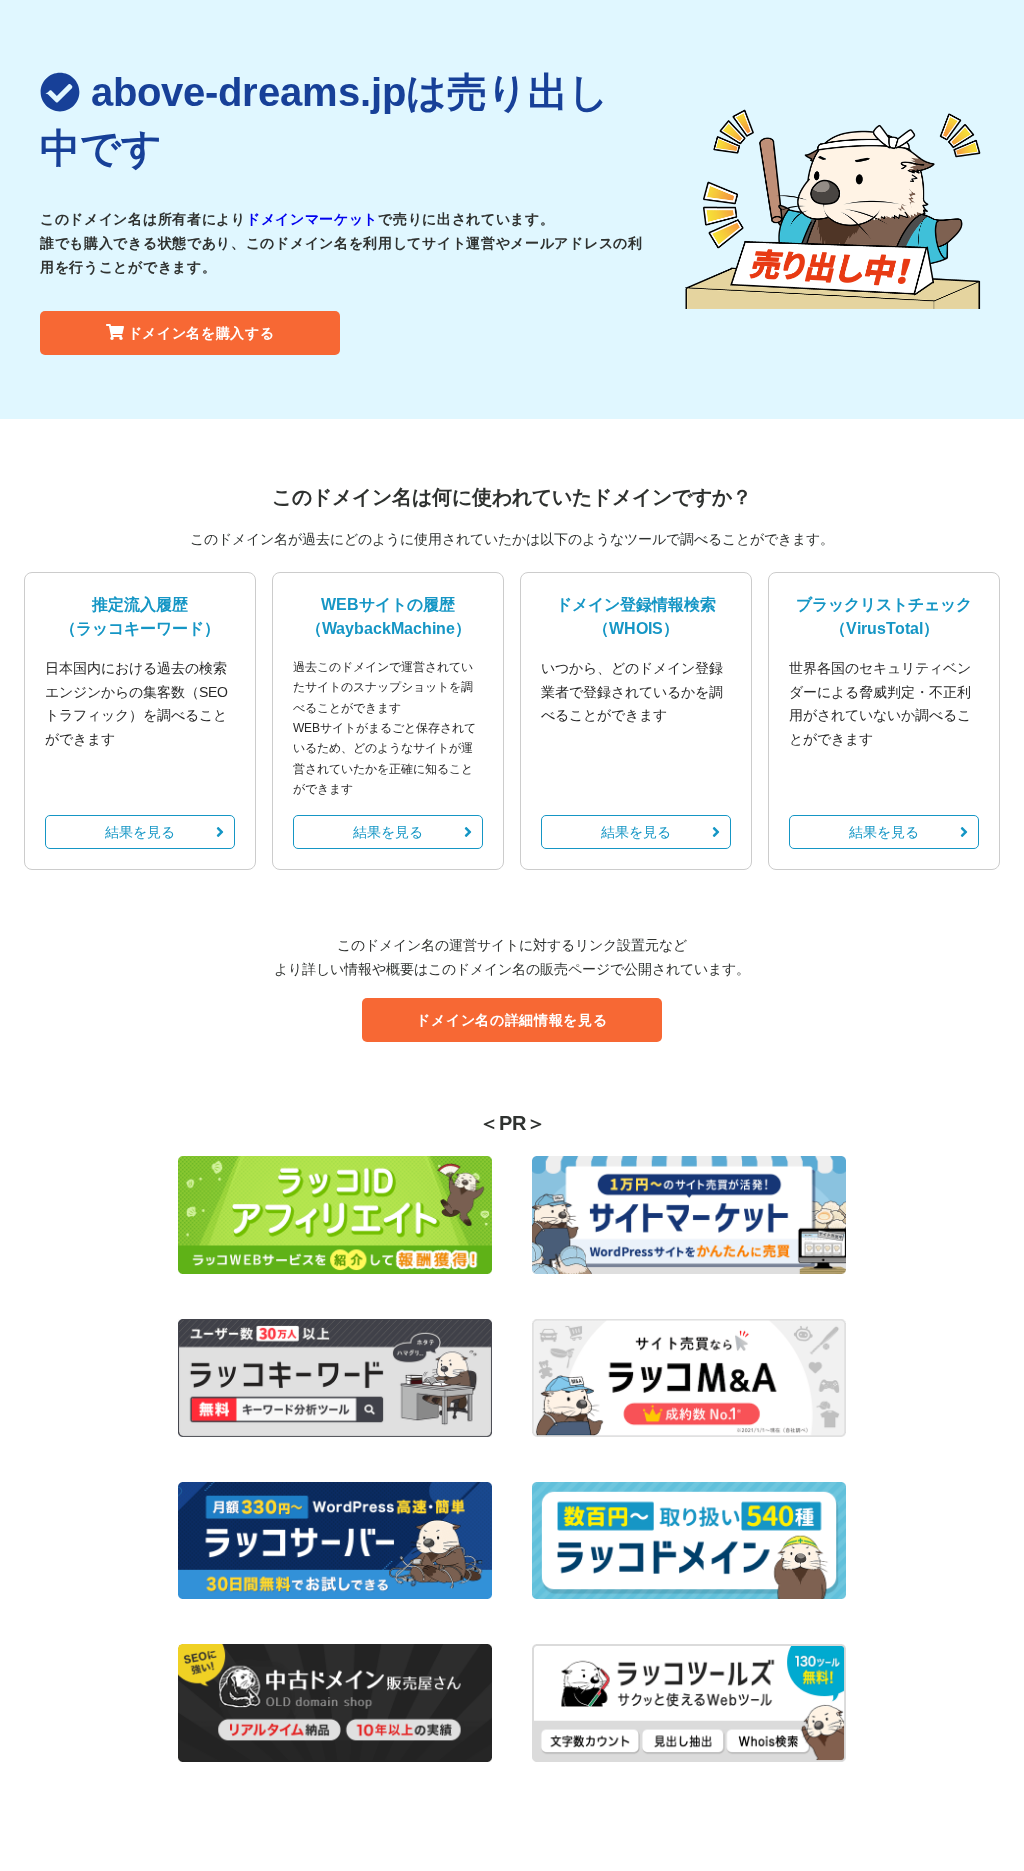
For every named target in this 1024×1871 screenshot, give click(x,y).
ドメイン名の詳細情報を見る (511, 1020)
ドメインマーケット (312, 219)
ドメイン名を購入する (201, 333)
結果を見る (140, 832)
